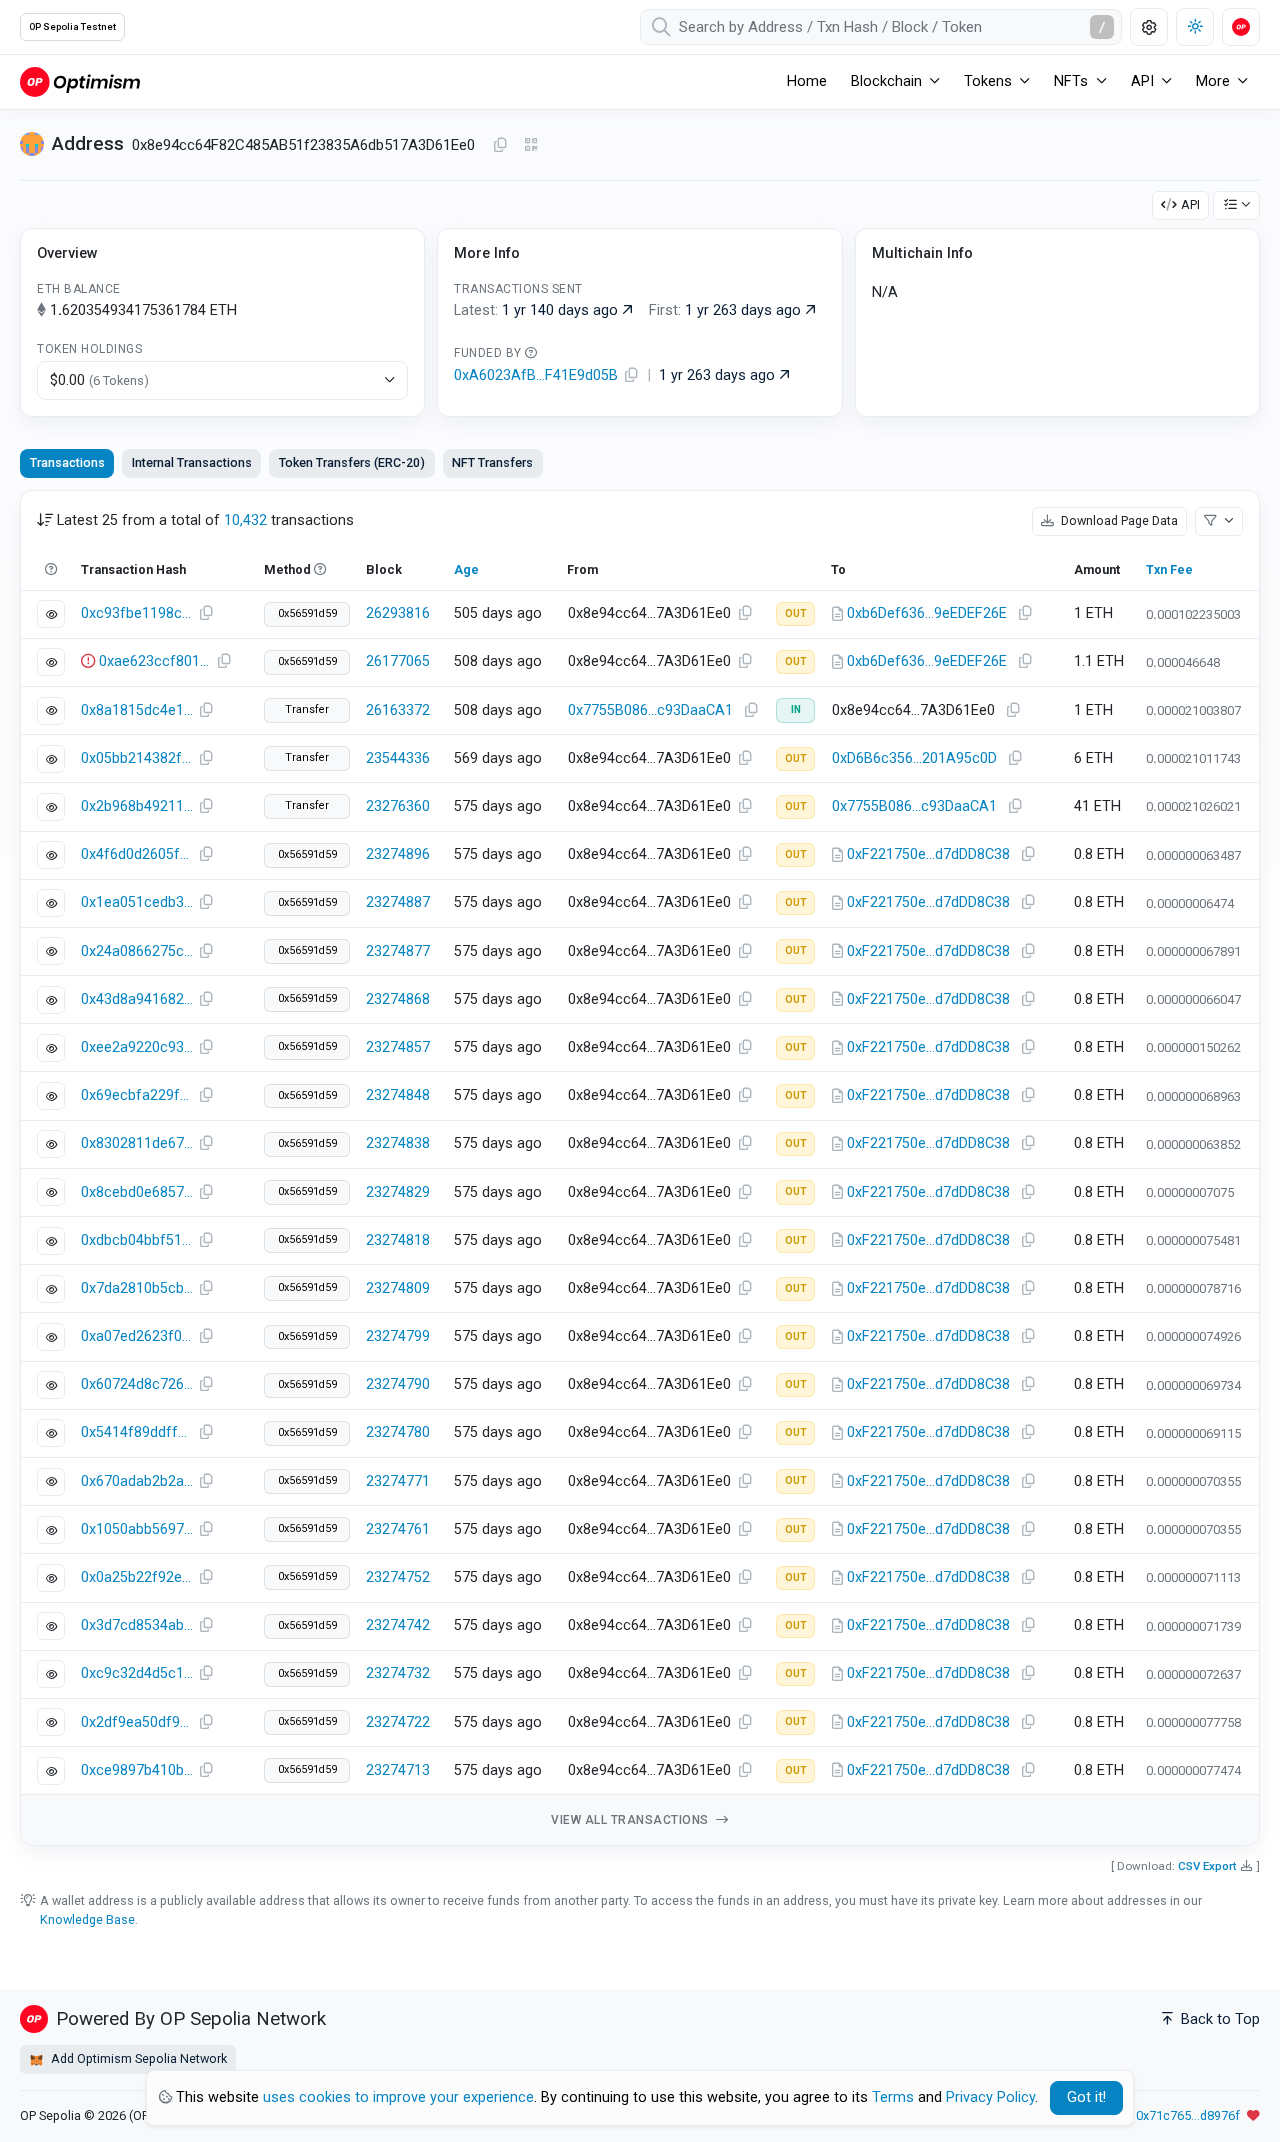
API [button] (1142, 81)
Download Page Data (1118, 520)
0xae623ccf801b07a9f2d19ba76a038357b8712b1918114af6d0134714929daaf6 (155, 661)
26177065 (398, 661)
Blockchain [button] (886, 81)
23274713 (398, 1770)
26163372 (398, 710)
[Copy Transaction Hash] (206, 614)
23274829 (398, 1192)
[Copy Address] (500, 146)
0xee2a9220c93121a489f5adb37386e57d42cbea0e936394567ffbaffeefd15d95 (137, 1047)
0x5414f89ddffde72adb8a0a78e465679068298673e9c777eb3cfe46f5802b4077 (137, 1432)
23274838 (398, 1143)
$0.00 (99, 380)
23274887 (398, 902)
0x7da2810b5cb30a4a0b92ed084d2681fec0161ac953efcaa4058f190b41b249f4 (137, 1288)
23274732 (398, 1673)
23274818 (398, 1240)
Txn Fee (1169, 569)
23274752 (398, 1577)
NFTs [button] (1071, 81)
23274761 (398, 1529)
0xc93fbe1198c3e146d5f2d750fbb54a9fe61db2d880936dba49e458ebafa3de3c (137, 613)
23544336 (398, 758)
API (1190, 204)
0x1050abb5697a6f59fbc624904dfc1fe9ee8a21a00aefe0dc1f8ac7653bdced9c (137, 1529)
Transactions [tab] (67, 462)
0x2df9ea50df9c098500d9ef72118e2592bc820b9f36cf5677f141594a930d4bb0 (137, 1722)
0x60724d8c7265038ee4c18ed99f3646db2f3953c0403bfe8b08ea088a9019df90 (137, 1384)
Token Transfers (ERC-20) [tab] (352, 462)
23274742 (398, 1625)
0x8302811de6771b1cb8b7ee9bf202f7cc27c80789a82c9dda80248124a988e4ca (137, 1143)
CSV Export (1207, 1866)
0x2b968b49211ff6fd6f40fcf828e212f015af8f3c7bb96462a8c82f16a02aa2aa (137, 806)
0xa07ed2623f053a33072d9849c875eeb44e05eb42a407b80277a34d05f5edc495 (137, 1336)
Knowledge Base (87, 1919)
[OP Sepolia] (80, 81)
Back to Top (1218, 2019)
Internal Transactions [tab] (192, 462)
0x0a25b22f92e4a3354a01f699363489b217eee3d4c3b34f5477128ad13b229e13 (137, 1577)
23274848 (398, 1095)
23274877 (398, 951)
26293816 (398, 613)
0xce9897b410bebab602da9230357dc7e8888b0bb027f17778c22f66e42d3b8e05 (137, 1770)
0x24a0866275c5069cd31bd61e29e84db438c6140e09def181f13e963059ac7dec (137, 951)
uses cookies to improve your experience (398, 2097)
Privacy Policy (990, 2097)
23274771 (398, 1481)
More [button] (1213, 81)
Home (807, 81)
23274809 (398, 1288)
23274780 (398, 1432)
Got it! (1086, 2097)
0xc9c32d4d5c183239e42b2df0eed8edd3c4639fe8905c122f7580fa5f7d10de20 (137, 1673)
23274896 (398, 854)
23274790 (398, 1384)
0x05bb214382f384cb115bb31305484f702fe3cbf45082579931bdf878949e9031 (137, 758)
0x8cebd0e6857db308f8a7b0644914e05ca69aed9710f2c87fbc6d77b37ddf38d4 (137, 1192)
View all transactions (631, 1820)
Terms (893, 2097)
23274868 (398, 999)
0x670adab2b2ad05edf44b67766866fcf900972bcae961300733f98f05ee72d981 (137, 1481)
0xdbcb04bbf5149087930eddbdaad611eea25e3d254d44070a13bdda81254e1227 (137, 1240)
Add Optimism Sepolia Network (137, 2058)
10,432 (245, 520)
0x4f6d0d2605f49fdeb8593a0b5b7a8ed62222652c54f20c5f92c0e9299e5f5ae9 (137, 854)
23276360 (398, 806)
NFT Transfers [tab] (492, 462)
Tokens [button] (988, 81)
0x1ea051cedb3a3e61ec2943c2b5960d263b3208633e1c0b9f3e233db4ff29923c (137, 902)
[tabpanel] (640, 1168)
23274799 (398, 1336)
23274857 (398, 1047)
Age (466, 569)
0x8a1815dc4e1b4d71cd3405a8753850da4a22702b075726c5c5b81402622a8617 (137, 710)
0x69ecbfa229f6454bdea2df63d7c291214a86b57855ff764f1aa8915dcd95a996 (137, 1095)
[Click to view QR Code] (531, 145)
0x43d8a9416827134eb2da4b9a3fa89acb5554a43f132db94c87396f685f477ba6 (137, 999)
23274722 (398, 1722)
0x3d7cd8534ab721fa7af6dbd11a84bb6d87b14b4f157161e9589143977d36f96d (137, 1625)
